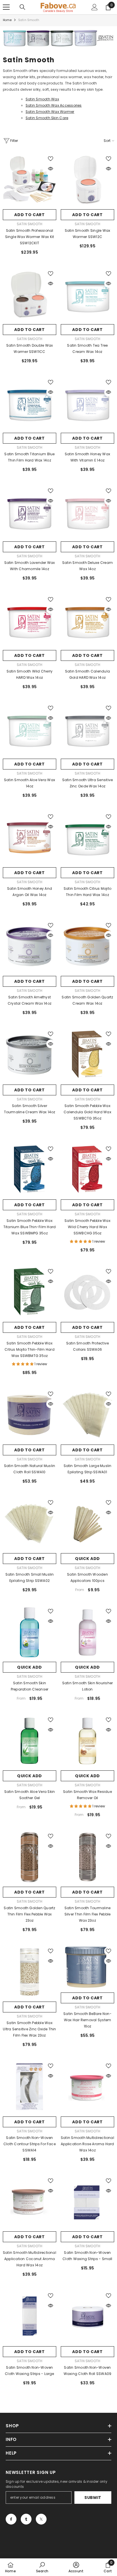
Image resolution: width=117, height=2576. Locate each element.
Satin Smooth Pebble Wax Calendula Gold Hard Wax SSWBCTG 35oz (87, 1112)
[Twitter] (41, 2519)
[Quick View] (51, 169)
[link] (58, 38)
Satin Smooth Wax (42, 99)
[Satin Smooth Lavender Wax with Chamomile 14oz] (30, 512)
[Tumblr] (26, 2519)
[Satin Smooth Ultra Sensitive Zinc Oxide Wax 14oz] (87, 729)
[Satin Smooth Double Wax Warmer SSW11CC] (30, 295)
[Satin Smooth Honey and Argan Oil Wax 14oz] (30, 838)
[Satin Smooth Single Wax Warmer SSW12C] (87, 180)
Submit (93, 2498)
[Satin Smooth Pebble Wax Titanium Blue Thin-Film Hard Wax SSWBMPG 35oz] (30, 1170)
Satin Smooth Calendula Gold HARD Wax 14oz (87, 674)
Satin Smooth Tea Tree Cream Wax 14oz (87, 348)
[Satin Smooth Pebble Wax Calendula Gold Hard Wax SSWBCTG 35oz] (87, 1055)
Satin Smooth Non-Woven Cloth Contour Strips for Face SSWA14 (30, 2144)
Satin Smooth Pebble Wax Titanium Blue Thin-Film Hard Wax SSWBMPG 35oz (30, 1227)
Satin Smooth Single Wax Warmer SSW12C (88, 234)
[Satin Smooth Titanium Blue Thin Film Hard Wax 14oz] (30, 403)
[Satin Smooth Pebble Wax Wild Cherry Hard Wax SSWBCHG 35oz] (87, 1170)
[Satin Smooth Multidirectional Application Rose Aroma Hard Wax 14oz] (87, 2087)
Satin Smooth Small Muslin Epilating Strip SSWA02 (30, 1577)
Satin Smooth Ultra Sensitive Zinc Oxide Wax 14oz (88, 783)
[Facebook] (11, 2519)
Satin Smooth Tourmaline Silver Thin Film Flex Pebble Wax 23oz (88, 1914)
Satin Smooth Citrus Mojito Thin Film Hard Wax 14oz (87, 892)
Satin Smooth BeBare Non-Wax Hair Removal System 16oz (87, 2020)
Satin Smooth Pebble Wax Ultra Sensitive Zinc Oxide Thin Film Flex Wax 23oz (29, 2029)
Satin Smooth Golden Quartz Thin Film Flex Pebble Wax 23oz (29, 1914)
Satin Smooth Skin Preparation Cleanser (30, 1686)
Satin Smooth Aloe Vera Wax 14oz (30, 783)
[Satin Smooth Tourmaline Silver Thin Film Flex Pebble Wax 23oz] (87, 1857)
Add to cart (30, 215)
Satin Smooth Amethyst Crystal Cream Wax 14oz (30, 1000)
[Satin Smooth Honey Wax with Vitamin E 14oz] (87, 403)
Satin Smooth (29, 20)
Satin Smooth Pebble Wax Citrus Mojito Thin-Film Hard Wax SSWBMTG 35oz (30, 1349)
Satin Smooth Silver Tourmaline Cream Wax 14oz (30, 1109)
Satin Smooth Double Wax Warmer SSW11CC (30, 348)
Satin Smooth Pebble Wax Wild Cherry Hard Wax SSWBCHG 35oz (87, 1227)
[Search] (22, 7)
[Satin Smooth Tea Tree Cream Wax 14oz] (87, 295)
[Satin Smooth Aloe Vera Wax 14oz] (30, 729)
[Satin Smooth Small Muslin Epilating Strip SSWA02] (30, 1524)
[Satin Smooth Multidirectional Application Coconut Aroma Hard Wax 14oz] (30, 2202)
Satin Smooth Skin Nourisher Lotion (87, 1686)
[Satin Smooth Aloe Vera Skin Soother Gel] (30, 1741)
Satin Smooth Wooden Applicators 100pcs (87, 1577)
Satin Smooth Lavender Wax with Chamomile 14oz (30, 566)
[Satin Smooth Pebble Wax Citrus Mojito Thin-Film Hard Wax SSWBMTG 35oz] (30, 1292)
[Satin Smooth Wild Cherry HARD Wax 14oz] (30, 620)
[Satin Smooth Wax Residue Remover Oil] (87, 1741)
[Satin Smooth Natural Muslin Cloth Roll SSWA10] (30, 1415)
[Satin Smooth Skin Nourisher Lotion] (87, 1632)
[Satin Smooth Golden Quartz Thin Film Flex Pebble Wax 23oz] (30, 1857)
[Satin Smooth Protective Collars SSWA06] (87, 1292)
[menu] (6, 7)
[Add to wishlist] (51, 159)
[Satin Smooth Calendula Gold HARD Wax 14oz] (87, 620)
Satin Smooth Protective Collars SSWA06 (88, 1346)
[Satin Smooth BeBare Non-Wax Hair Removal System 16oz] (87, 1968)
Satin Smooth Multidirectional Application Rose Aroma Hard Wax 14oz (87, 2144)
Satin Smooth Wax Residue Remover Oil (87, 1795)
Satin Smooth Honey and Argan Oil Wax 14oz (30, 892)
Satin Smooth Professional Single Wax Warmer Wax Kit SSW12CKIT (30, 237)
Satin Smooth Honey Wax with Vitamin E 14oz (87, 457)
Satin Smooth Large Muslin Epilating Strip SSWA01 (88, 1469)
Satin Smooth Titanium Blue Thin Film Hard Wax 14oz (29, 457)
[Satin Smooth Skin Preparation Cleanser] (30, 1632)
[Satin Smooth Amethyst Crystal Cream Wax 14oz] (30, 946)
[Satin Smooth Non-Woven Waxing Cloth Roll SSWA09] (87, 2317)
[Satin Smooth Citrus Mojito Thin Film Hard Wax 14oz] (87, 838)
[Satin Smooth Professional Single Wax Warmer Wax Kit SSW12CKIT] (30, 180)
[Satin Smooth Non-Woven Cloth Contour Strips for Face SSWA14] (30, 2087)
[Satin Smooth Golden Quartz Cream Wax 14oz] (87, 946)
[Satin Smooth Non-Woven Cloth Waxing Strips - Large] (30, 2317)
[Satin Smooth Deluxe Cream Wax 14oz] (87, 512)
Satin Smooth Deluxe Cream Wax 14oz (87, 566)
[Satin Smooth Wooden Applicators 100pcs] (87, 1524)
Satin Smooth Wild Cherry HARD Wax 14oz (30, 674)
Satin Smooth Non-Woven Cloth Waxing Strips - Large (29, 2371)
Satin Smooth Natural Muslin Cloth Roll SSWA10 (30, 1469)
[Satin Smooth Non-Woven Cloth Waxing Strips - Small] (87, 2202)
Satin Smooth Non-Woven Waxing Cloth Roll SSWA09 (88, 2371)
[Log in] (95, 7)
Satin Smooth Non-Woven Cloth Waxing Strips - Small (87, 2256)
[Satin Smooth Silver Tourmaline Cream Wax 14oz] (30, 1055)
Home (7, 20)
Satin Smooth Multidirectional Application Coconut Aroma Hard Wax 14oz (30, 2259)
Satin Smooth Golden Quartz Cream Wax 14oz (87, 1000)
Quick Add (87, 1559)
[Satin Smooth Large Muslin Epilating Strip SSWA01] (87, 1415)
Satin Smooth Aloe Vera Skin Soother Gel (30, 1795)
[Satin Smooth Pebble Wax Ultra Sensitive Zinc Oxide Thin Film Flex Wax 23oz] (30, 1972)
